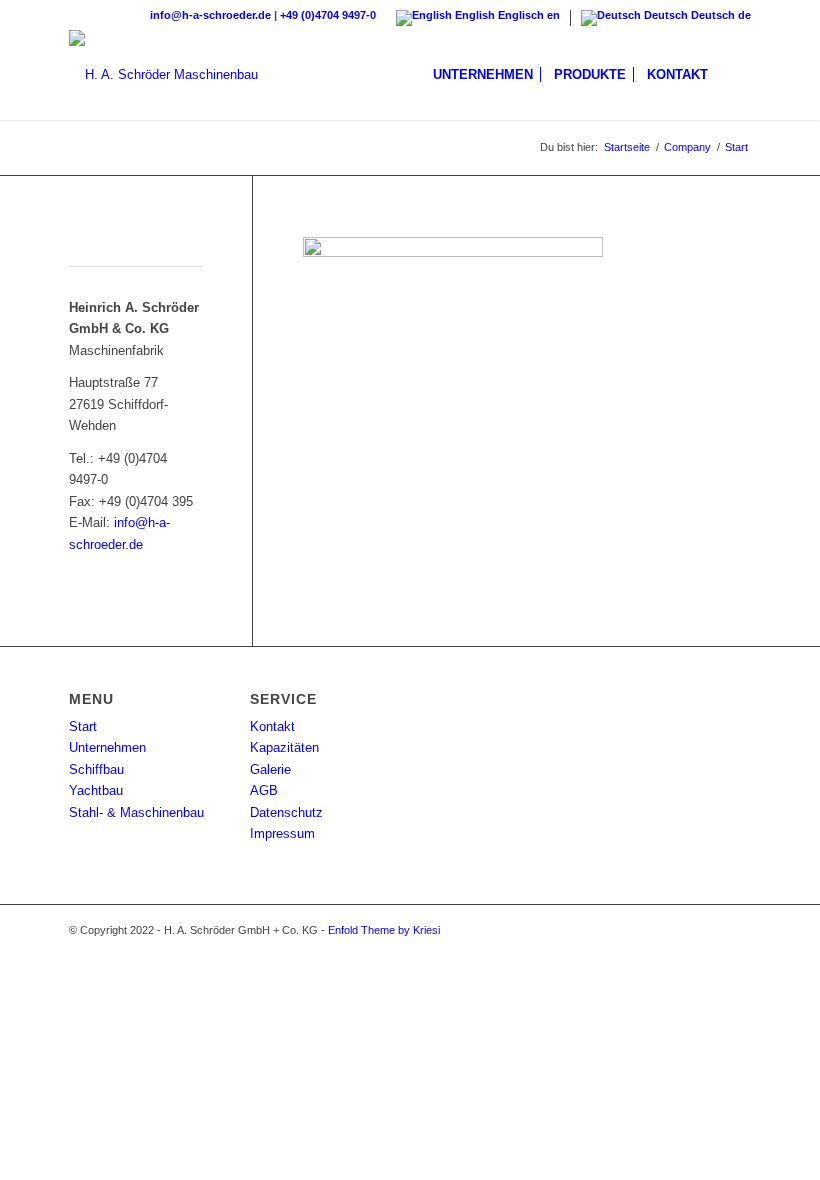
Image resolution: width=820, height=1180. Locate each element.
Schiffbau (96, 769)
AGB (264, 790)
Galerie (270, 769)
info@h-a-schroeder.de (210, 15)
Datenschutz (286, 812)
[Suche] (734, 75)
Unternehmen (107, 747)
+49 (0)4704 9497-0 (328, 15)
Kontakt (272, 726)
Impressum (282, 833)
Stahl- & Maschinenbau (136, 812)
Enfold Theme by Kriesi (384, 930)
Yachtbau (96, 790)
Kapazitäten (284, 747)
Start (83, 726)
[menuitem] (483, 75)
